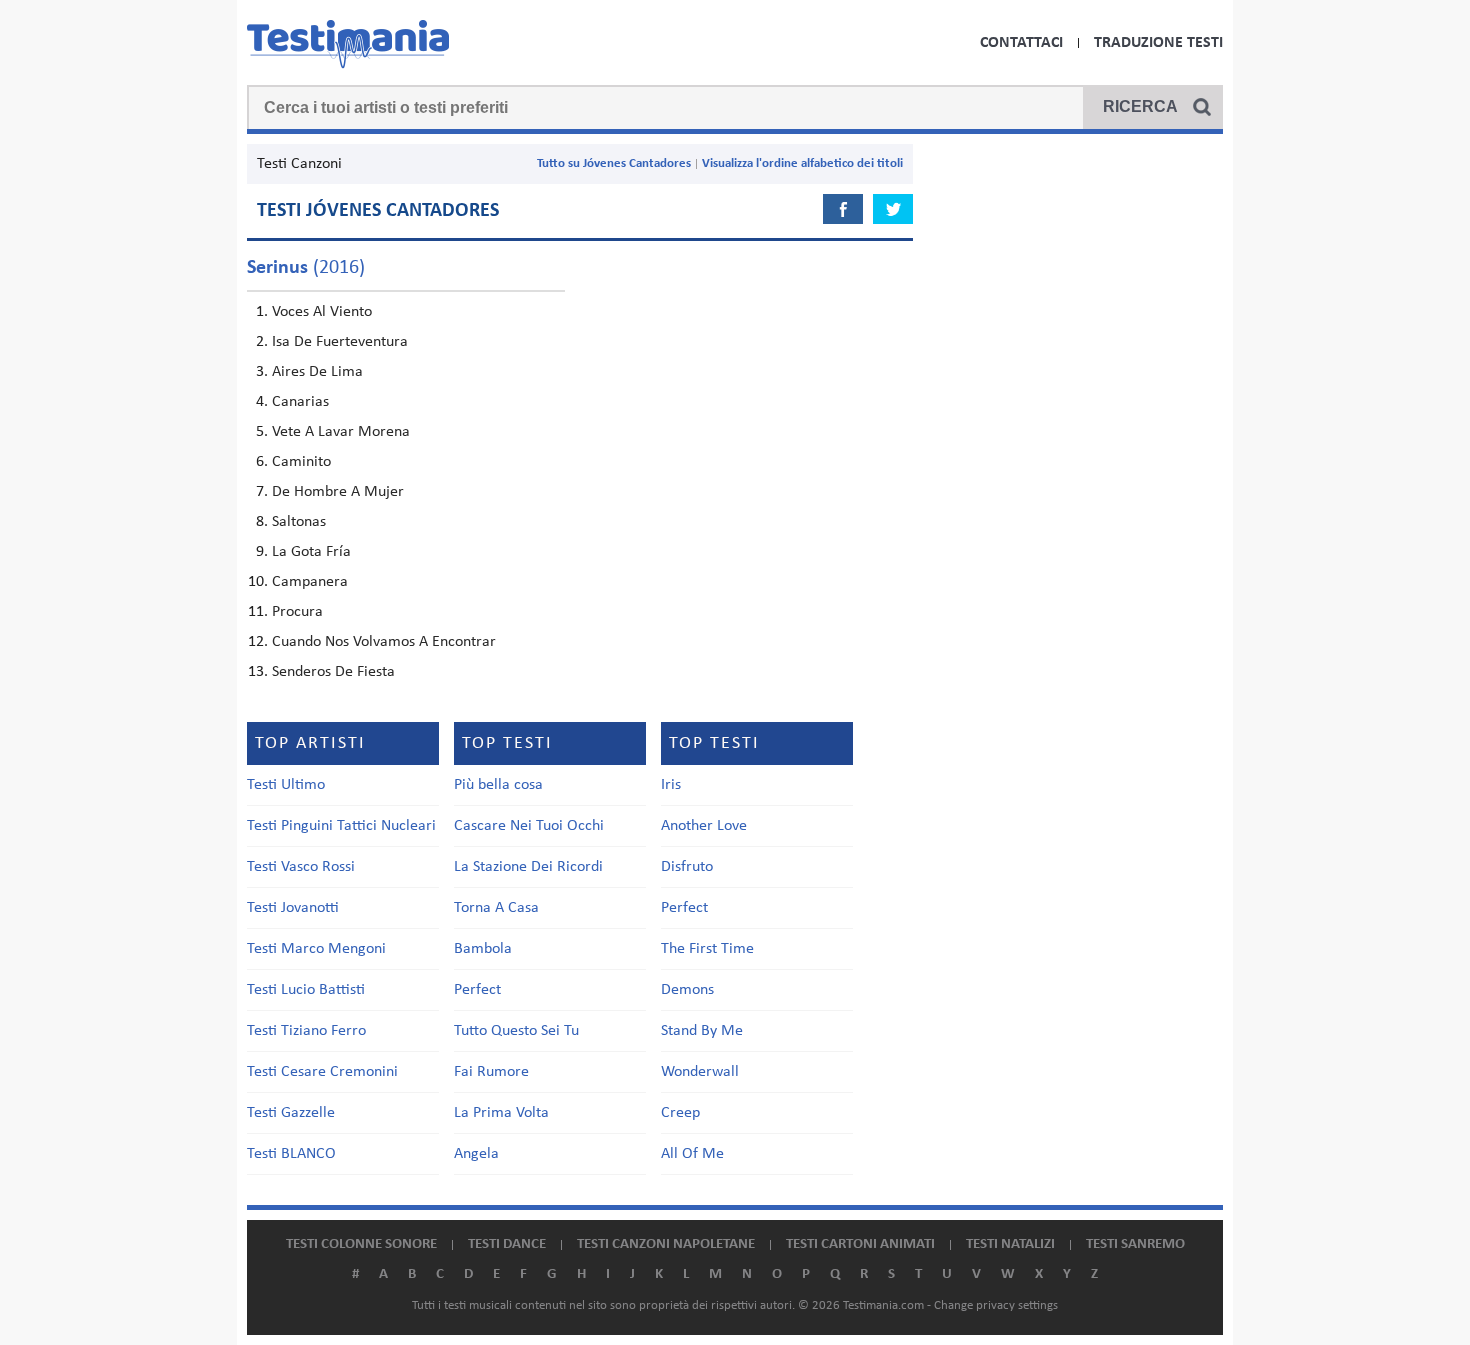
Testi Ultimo (286, 785)
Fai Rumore (491, 1072)
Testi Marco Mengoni (316, 949)
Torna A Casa (496, 908)
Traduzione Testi (1158, 43)
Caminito (301, 462)
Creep (680, 1113)
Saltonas (299, 522)
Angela (476, 1154)
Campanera (310, 582)
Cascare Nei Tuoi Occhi (529, 826)
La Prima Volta (501, 1113)
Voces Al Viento (322, 312)
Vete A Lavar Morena (341, 432)
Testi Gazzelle (291, 1113)
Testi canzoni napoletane (666, 1244)
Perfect (477, 990)
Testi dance (507, 1244)
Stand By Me (702, 1031)
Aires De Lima (317, 372)
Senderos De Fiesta (333, 672)
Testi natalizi (1010, 1244)
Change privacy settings (996, 1305)
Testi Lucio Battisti (306, 990)
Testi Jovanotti (293, 908)
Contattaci (1021, 43)
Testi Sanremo (1135, 1244)
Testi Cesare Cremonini (322, 1072)
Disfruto (687, 867)
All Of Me (692, 1154)
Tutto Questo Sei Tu (516, 1031)
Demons (687, 990)
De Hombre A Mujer (338, 492)
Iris (671, 785)
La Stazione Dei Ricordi (528, 867)
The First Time (707, 949)
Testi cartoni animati (860, 1244)
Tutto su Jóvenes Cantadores (614, 163)
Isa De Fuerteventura (340, 342)
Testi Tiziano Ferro (306, 1031)
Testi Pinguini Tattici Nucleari (341, 826)
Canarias (300, 402)
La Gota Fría (311, 552)
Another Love (704, 826)
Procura (297, 612)
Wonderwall (700, 1072)
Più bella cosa (498, 785)
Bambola (483, 949)
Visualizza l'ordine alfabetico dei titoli (802, 163)
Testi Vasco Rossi (301, 867)
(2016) (306, 268)
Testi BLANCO (291, 1154)
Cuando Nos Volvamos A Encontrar (384, 642)
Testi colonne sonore (361, 1244)
